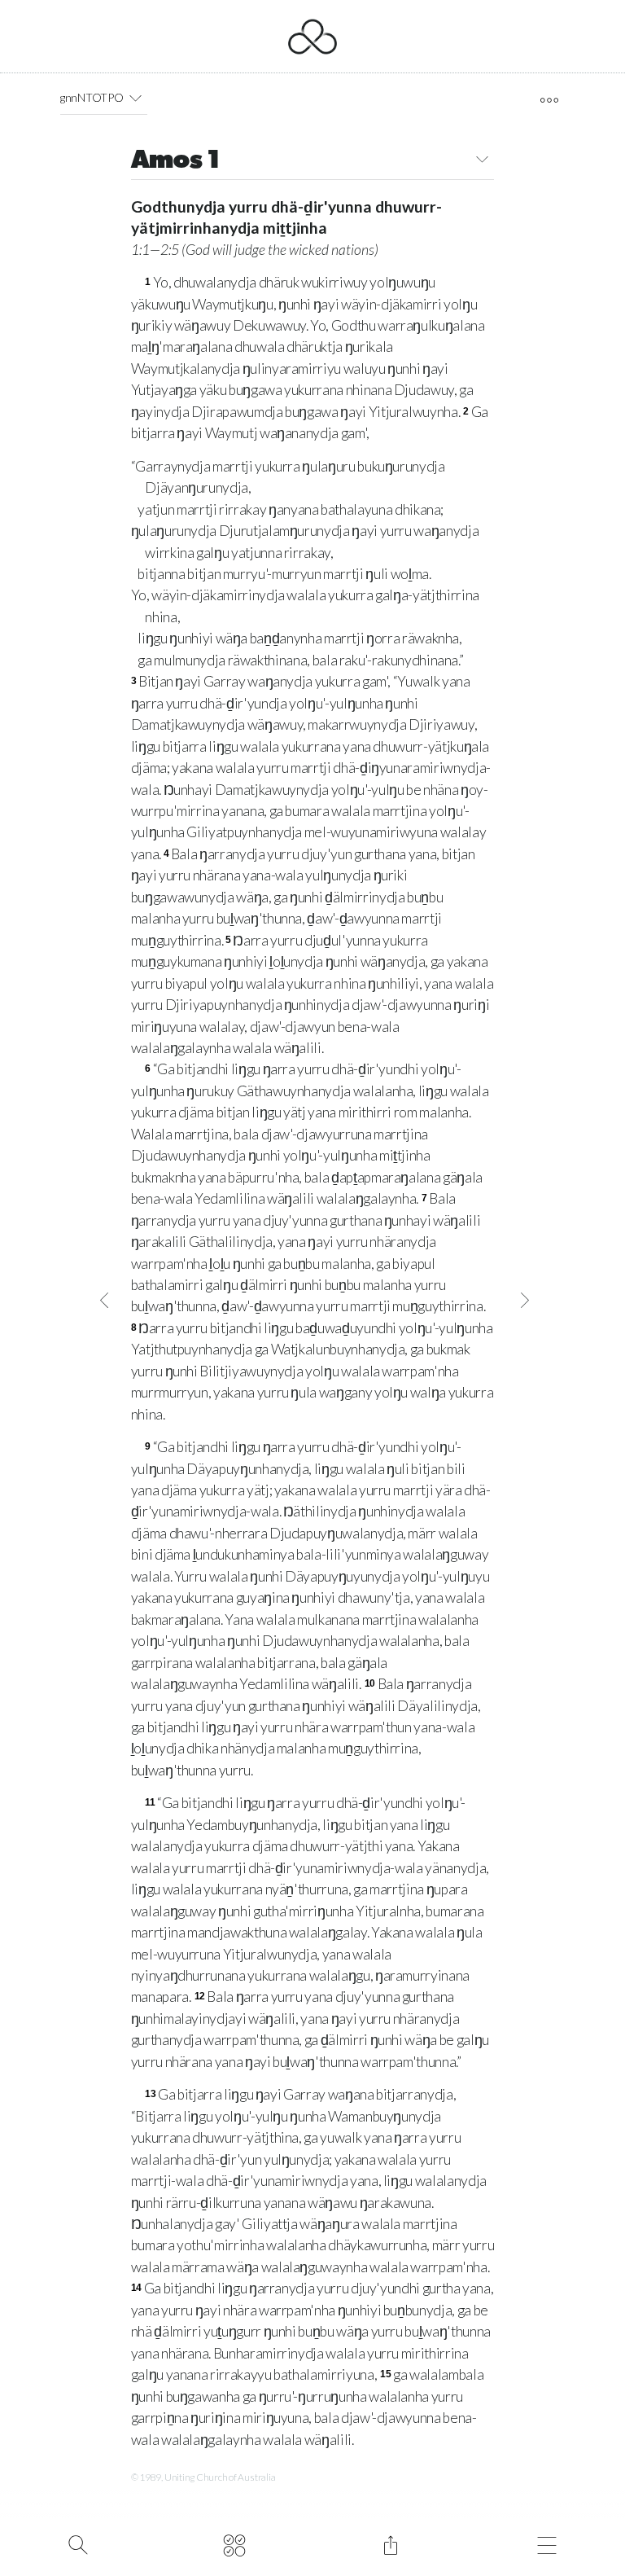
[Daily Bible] (234, 2543)
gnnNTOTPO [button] (92, 97)
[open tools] (549, 100)
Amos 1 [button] (175, 161)
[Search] (78, 2543)
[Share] (390, 2543)
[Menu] (546, 2543)
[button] (135, 98)
